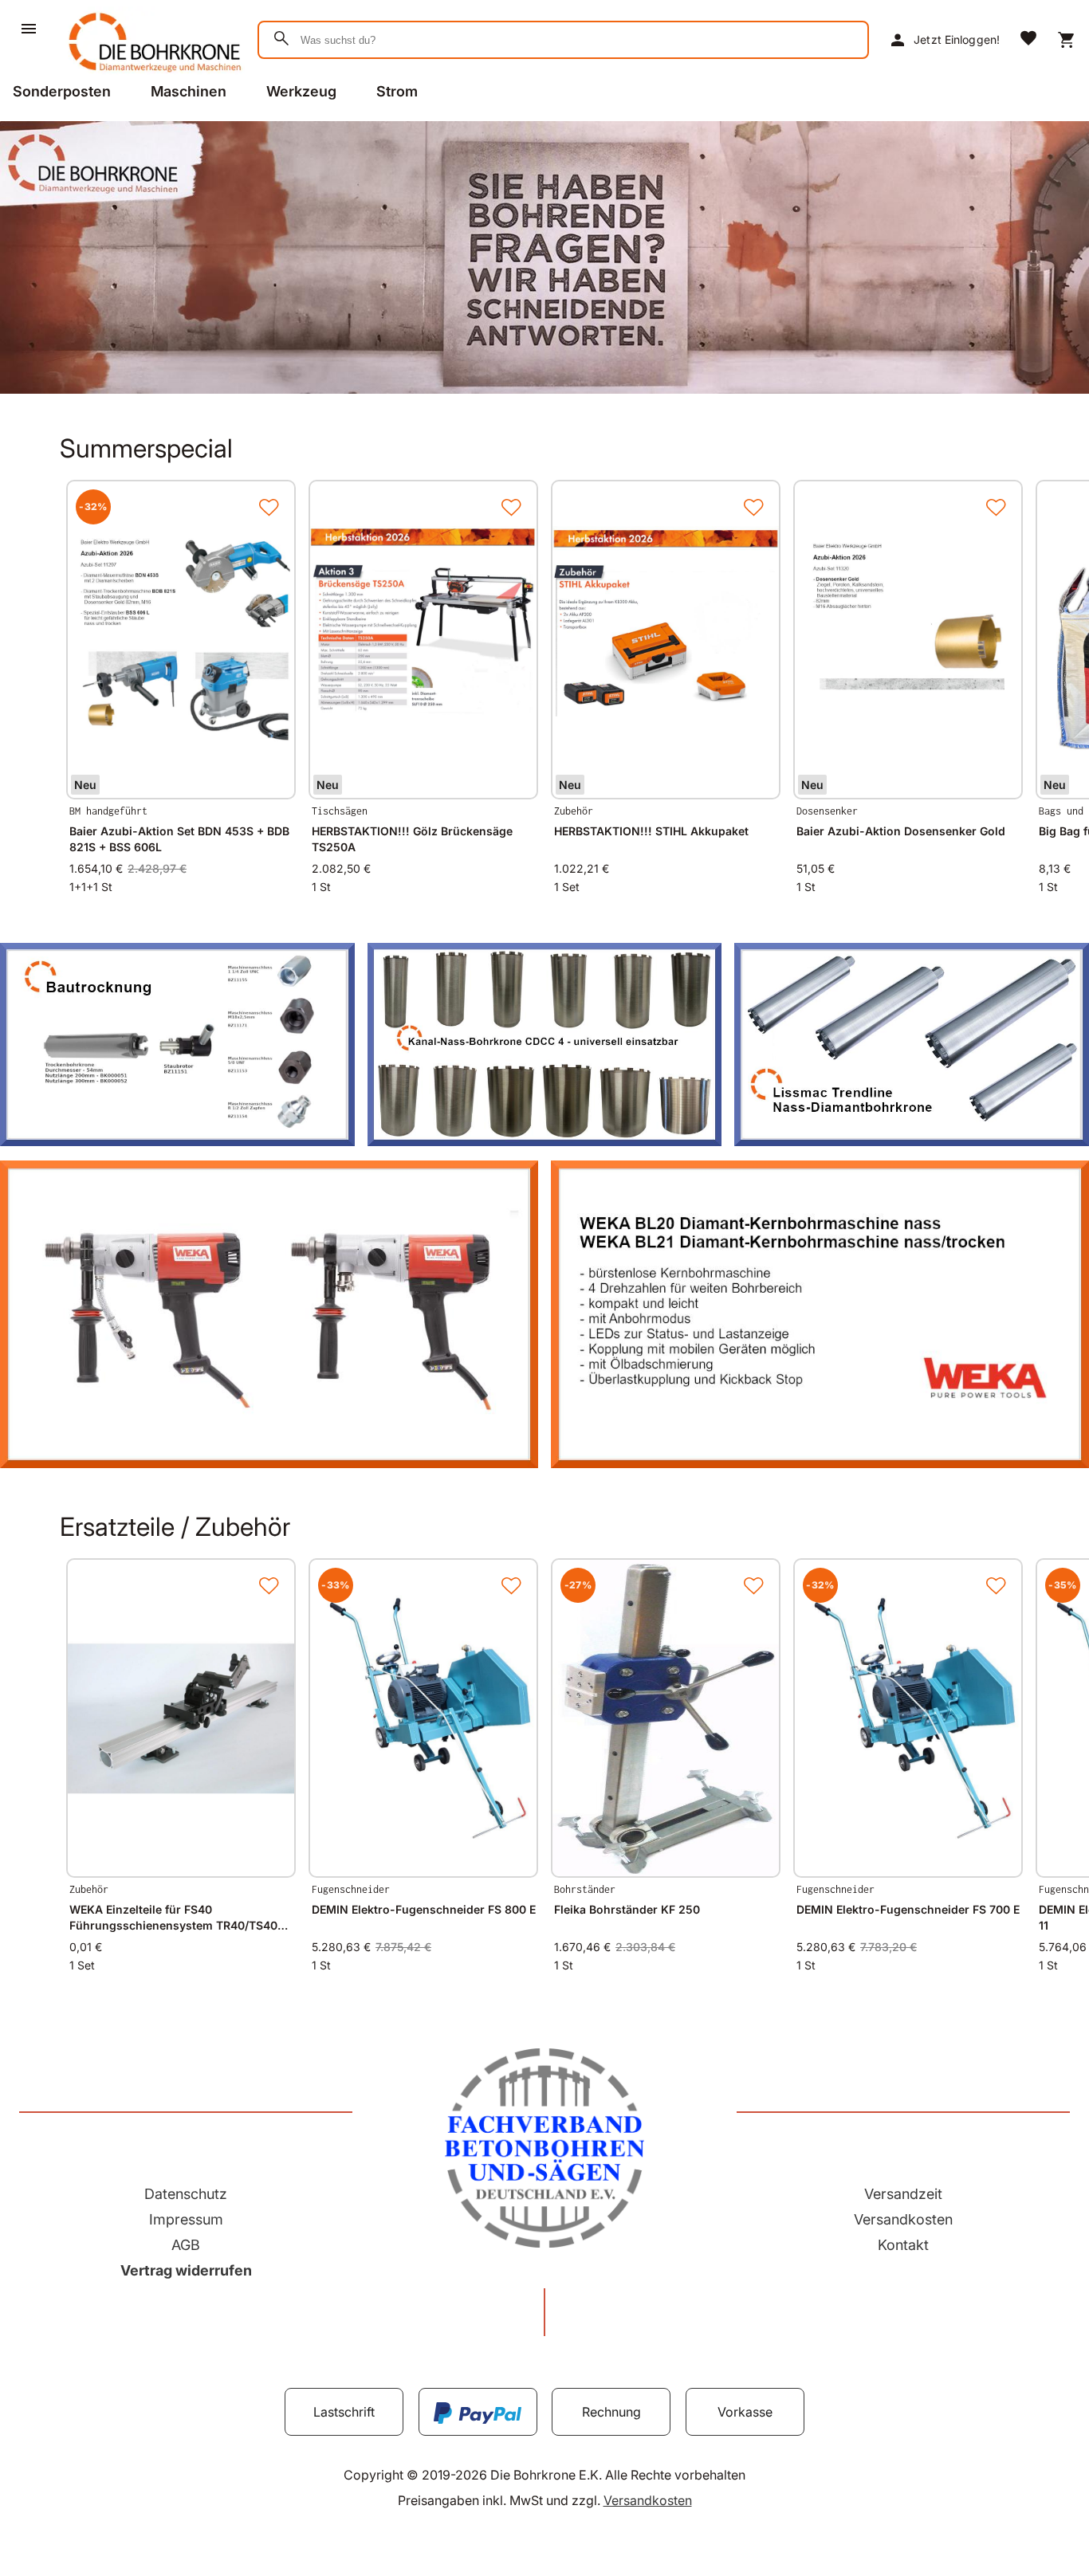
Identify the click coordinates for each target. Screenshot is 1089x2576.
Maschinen (189, 91)
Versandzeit (903, 2194)
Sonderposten (62, 91)
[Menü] (29, 29)
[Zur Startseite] (152, 75)
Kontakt (903, 2245)
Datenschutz (186, 2194)
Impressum (186, 2219)
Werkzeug (301, 91)
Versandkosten (903, 2219)
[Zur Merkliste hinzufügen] (269, 507)
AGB (186, 2245)
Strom (397, 91)
